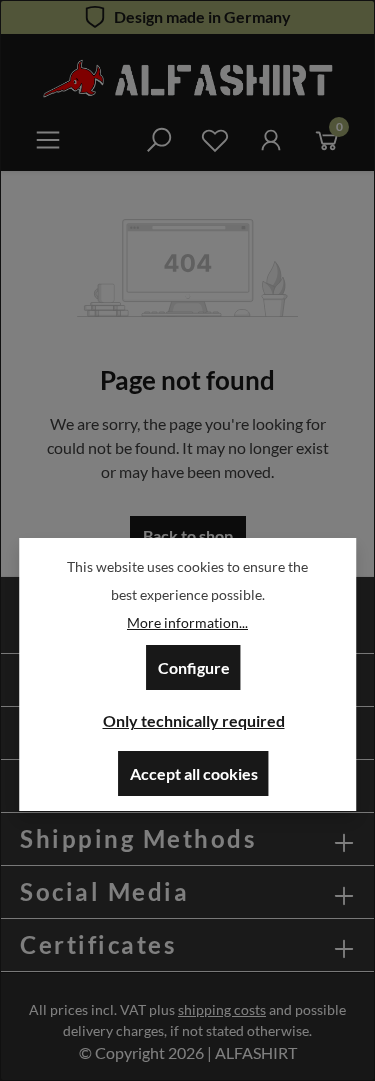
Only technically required (194, 720)
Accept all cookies (194, 773)
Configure (194, 667)
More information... (187, 622)
